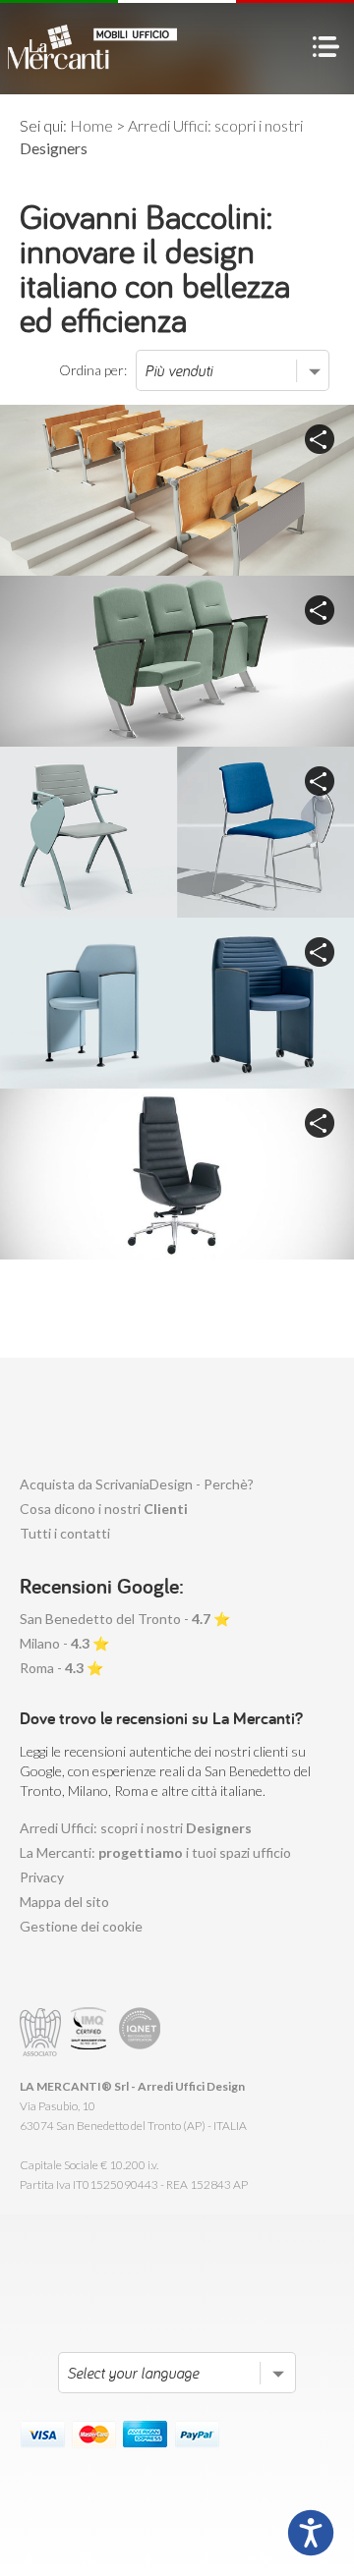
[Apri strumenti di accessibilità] (311, 2533)
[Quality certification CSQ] (91, 2032)
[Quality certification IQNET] (140, 2032)
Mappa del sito (64, 1902)
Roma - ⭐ (61, 1668)
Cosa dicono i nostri (104, 1509)
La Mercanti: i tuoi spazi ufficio (155, 1852)
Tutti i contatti (65, 1533)
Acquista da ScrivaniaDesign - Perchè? (137, 1484)
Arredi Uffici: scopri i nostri (136, 1828)
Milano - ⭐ (64, 1643)
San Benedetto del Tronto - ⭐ (125, 1619)
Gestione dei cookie (81, 1926)
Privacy (42, 1877)
